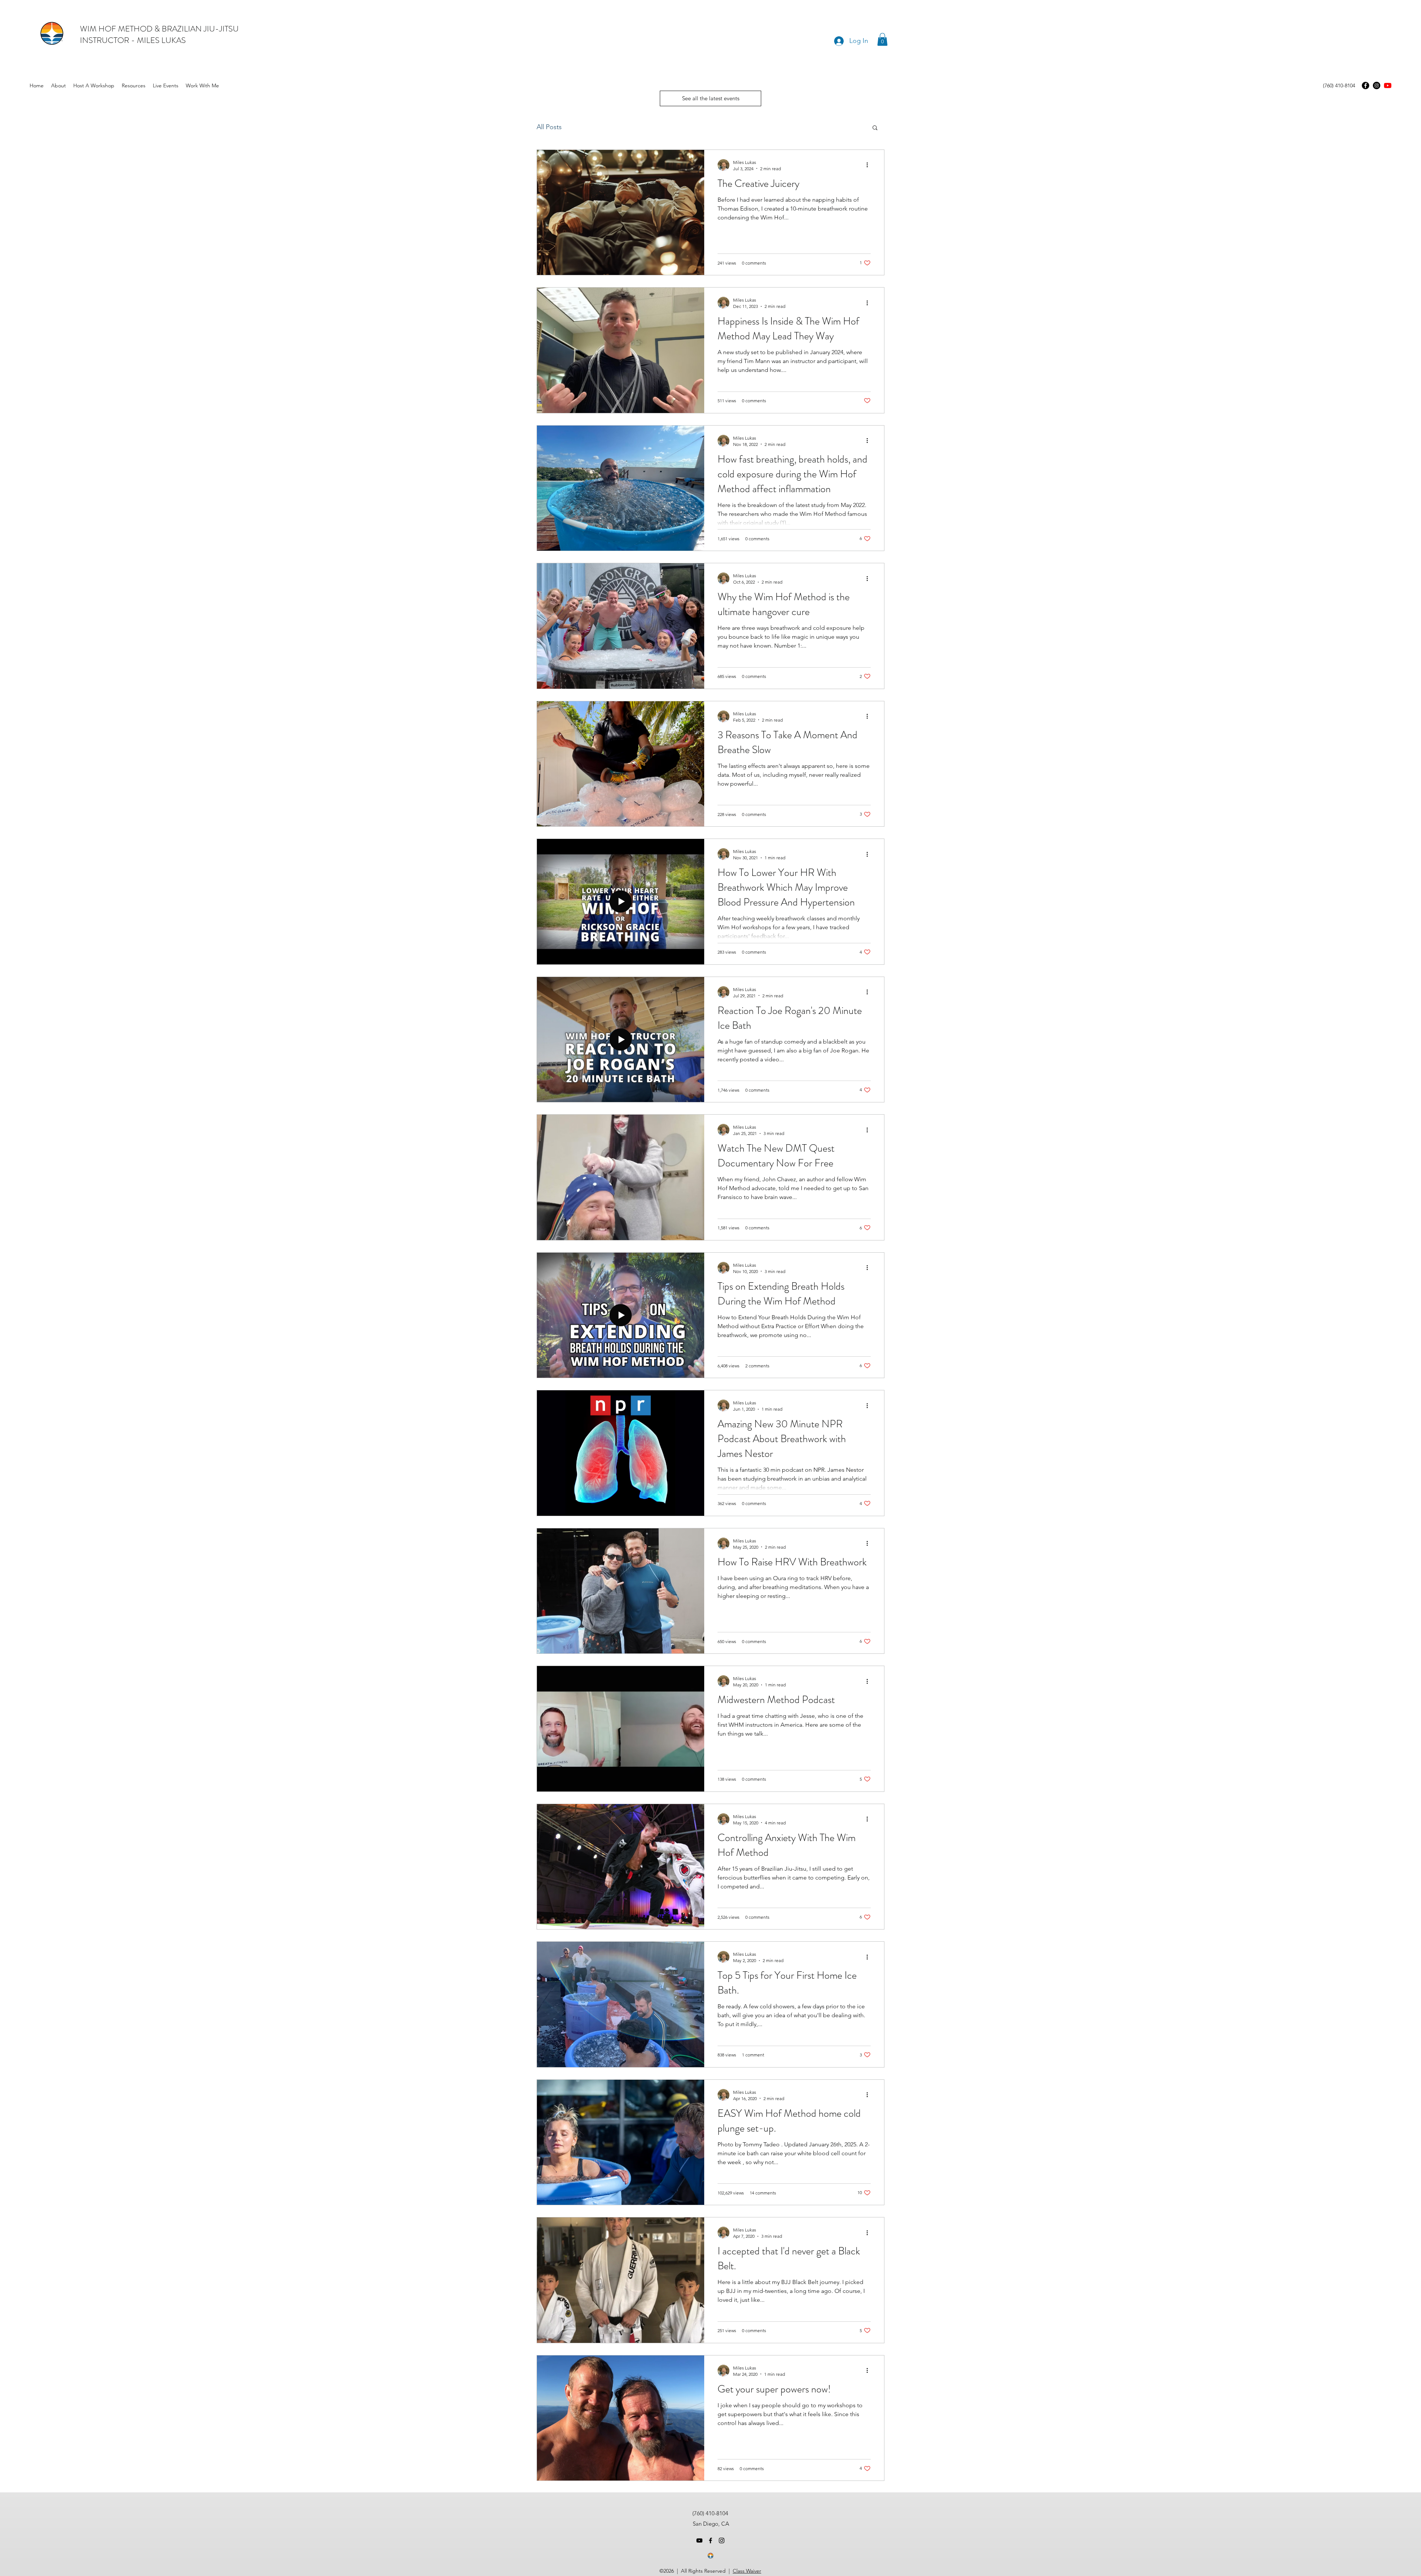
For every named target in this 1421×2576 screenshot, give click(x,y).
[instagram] (722, 2540)
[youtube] (1388, 85)
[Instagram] (1377, 85)
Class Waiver (747, 2571)
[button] (882, 39)
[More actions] (870, 165)
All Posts (549, 127)
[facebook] (710, 2540)
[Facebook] (1365, 85)
